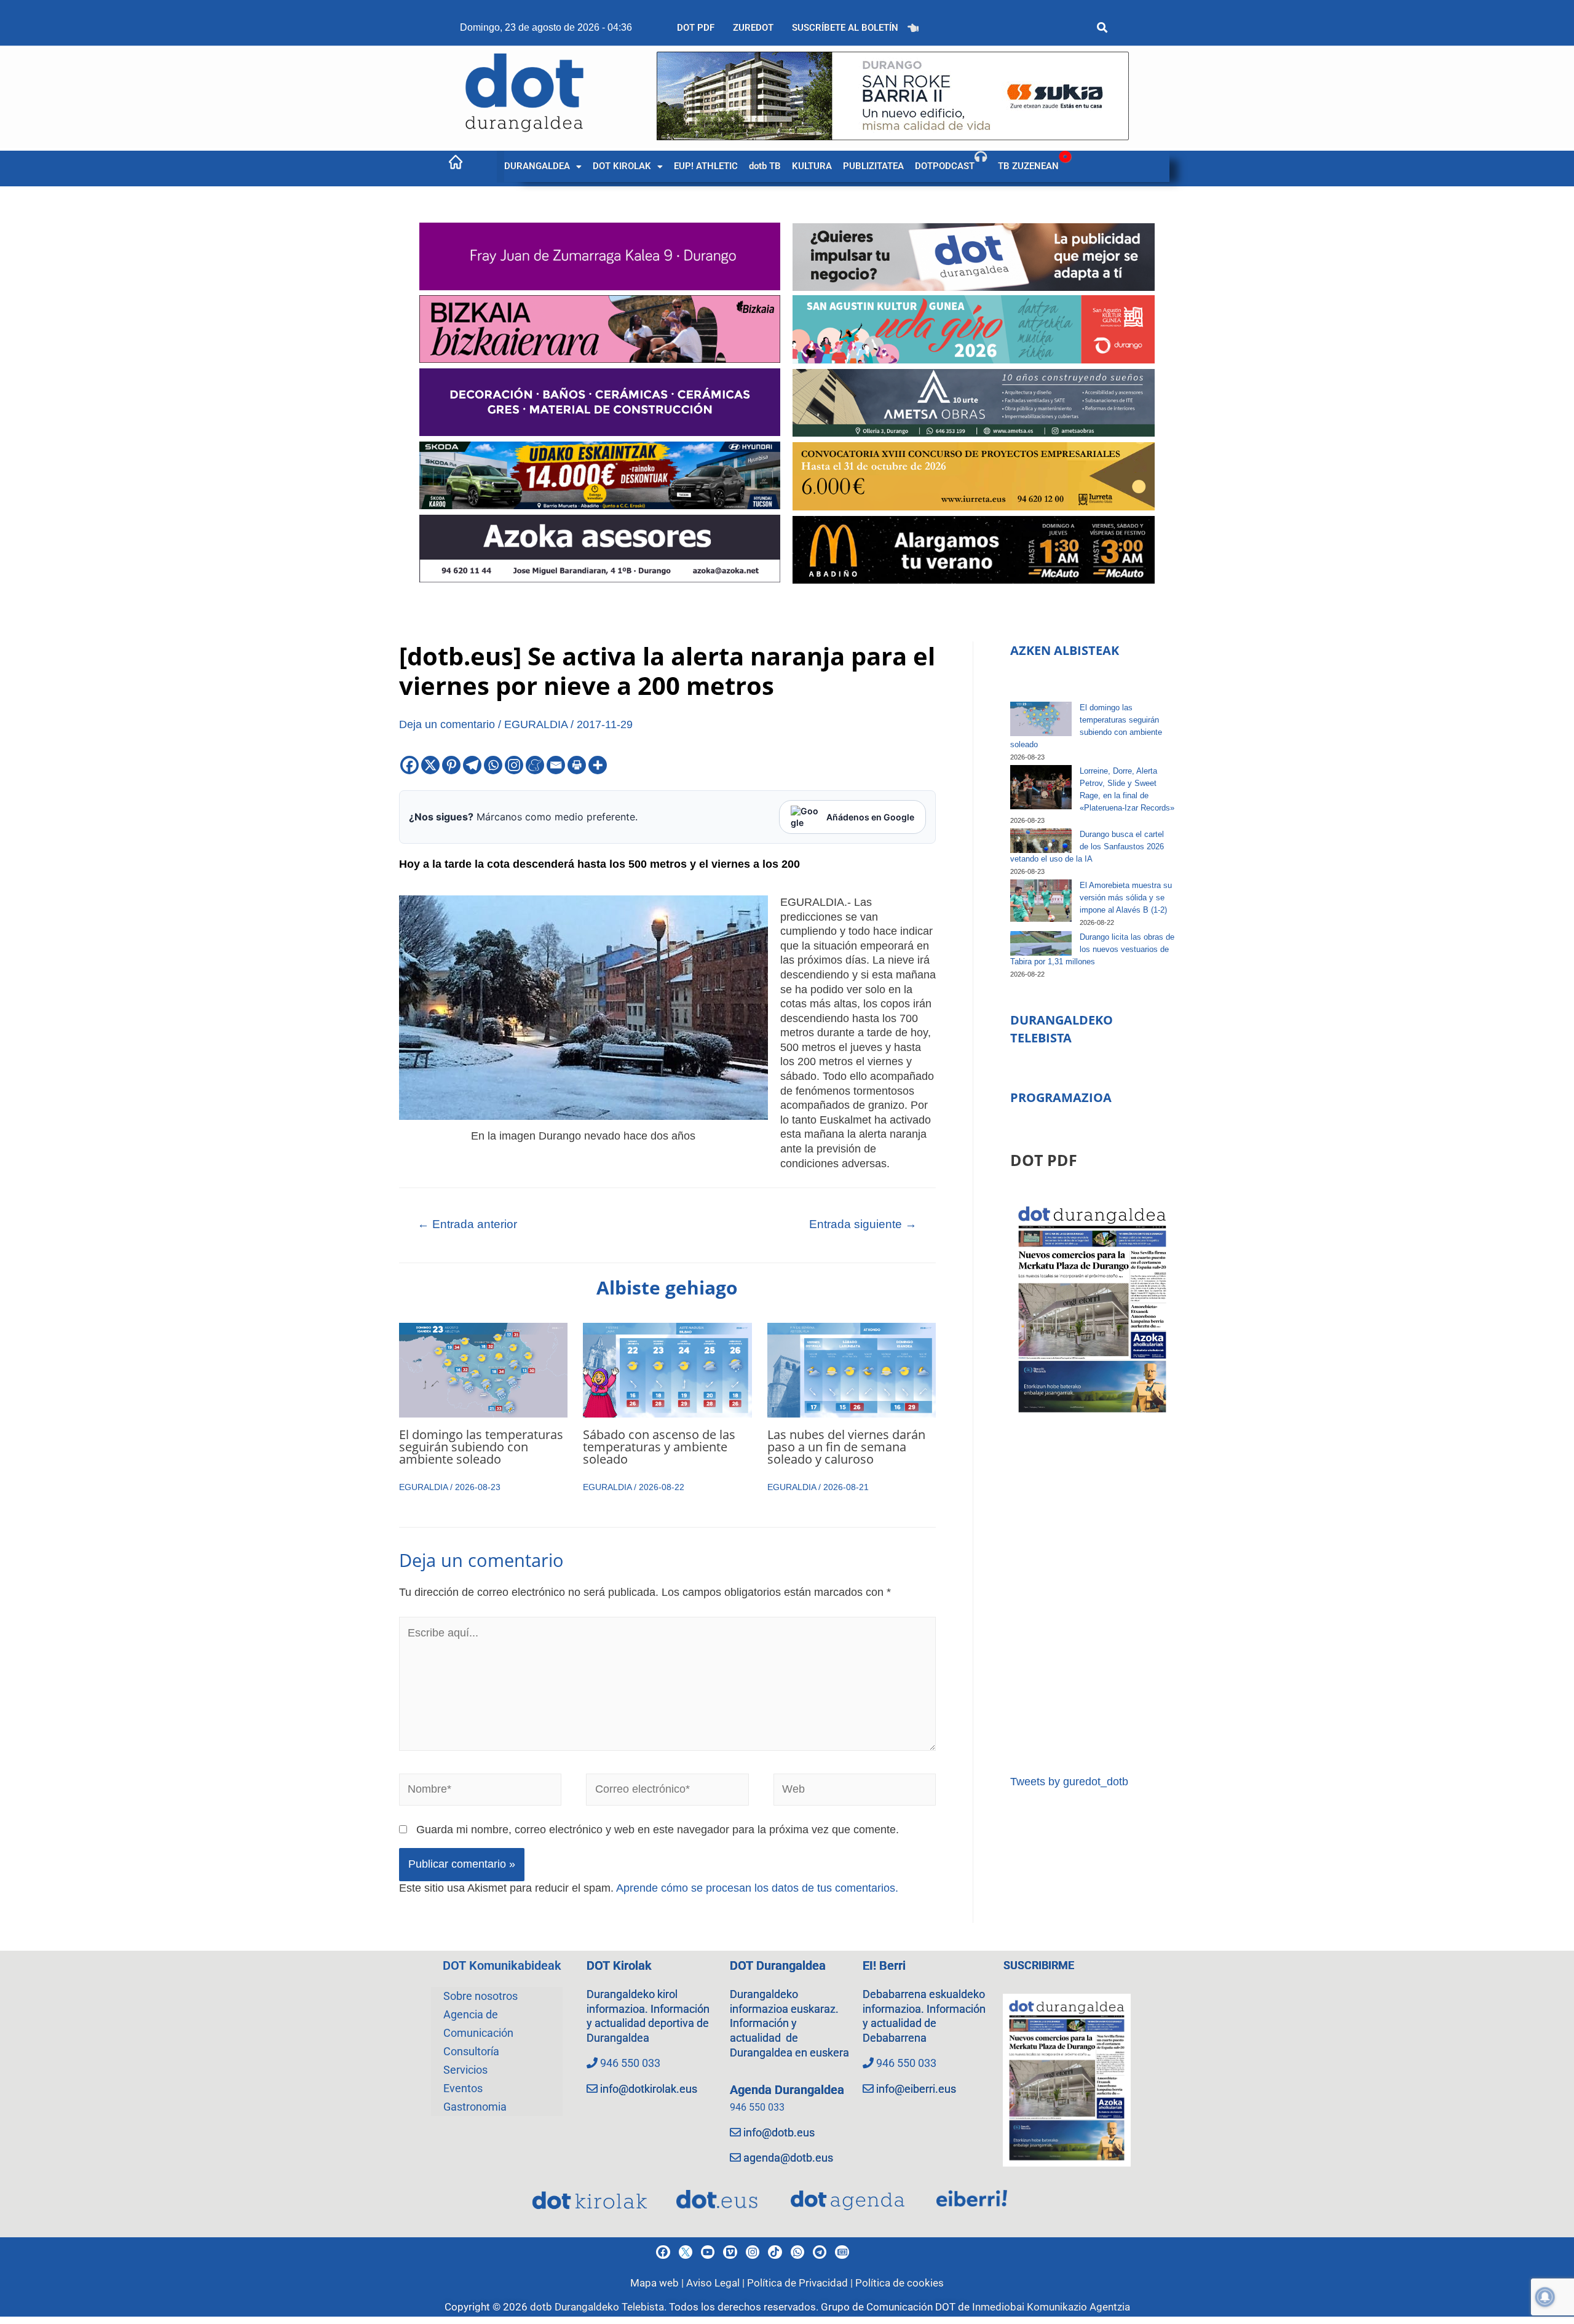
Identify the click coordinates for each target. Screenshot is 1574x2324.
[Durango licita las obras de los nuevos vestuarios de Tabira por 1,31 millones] (1041, 943)
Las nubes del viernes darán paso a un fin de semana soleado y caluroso (846, 1447)
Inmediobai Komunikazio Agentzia (1051, 2307)
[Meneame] (535, 765)
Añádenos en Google (870, 817)
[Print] (577, 765)
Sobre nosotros (481, 1996)
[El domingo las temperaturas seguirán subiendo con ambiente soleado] (1041, 719)
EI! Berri (884, 1965)
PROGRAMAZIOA (1061, 1097)
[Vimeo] (730, 2252)
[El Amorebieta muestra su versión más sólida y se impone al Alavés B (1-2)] (1041, 901)
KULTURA (812, 166)
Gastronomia (475, 2107)
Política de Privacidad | (801, 2283)
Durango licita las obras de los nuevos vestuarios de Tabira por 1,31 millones (1092, 949)
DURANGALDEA (537, 166)
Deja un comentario (447, 724)
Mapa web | (658, 2283)
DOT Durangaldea (778, 1965)
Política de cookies (900, 2283)
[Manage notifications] (1545, 2297)
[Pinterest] (451, 765)
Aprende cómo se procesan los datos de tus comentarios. (757, 1888)
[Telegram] (472, 765)
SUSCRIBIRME (1039, 1965)
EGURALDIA (536, 724)
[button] (543, 166)
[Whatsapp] (493, 765)
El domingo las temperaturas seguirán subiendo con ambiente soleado (481, 1447)
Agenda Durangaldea (787, 2090)
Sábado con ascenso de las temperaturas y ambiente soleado (659, 1447)
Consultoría (471, 2051)
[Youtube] (708, 2252)
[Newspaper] (842, 2252)
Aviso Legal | (717, 2283)
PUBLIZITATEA (873, 166)
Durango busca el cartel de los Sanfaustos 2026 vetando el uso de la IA (1087, 847)
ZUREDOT (753, 28)
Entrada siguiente (863, 1224)
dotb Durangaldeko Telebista (597, 2307)
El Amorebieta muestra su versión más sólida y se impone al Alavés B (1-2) (1126, 898)
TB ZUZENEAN (1028, 166)
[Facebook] (409, 765)
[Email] (556, 765)
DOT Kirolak (619, 1965)
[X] (430, 765)
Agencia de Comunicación (478, 2024)
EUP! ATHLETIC (706, 166)
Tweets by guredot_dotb (1069, 1782)
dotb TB (765, 166)
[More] (598, 765)
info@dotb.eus (779, 2132)
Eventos (463, 2088)
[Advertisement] (1092, 1596)
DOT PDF (696, 28)
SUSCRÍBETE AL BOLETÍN (845, 28)
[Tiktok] (775, 2252)
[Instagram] (514, 765)
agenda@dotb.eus (788, 2158)
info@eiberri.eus (916, 2089)
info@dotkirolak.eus (649, 2089)
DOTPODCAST (945, 166)
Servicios (465, 2070)
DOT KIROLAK (622, 166)
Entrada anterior (467, 1224)
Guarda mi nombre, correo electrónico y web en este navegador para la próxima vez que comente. (658, 1830)
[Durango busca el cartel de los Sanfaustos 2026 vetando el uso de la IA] (1041, 841)
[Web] (855, 1792)
